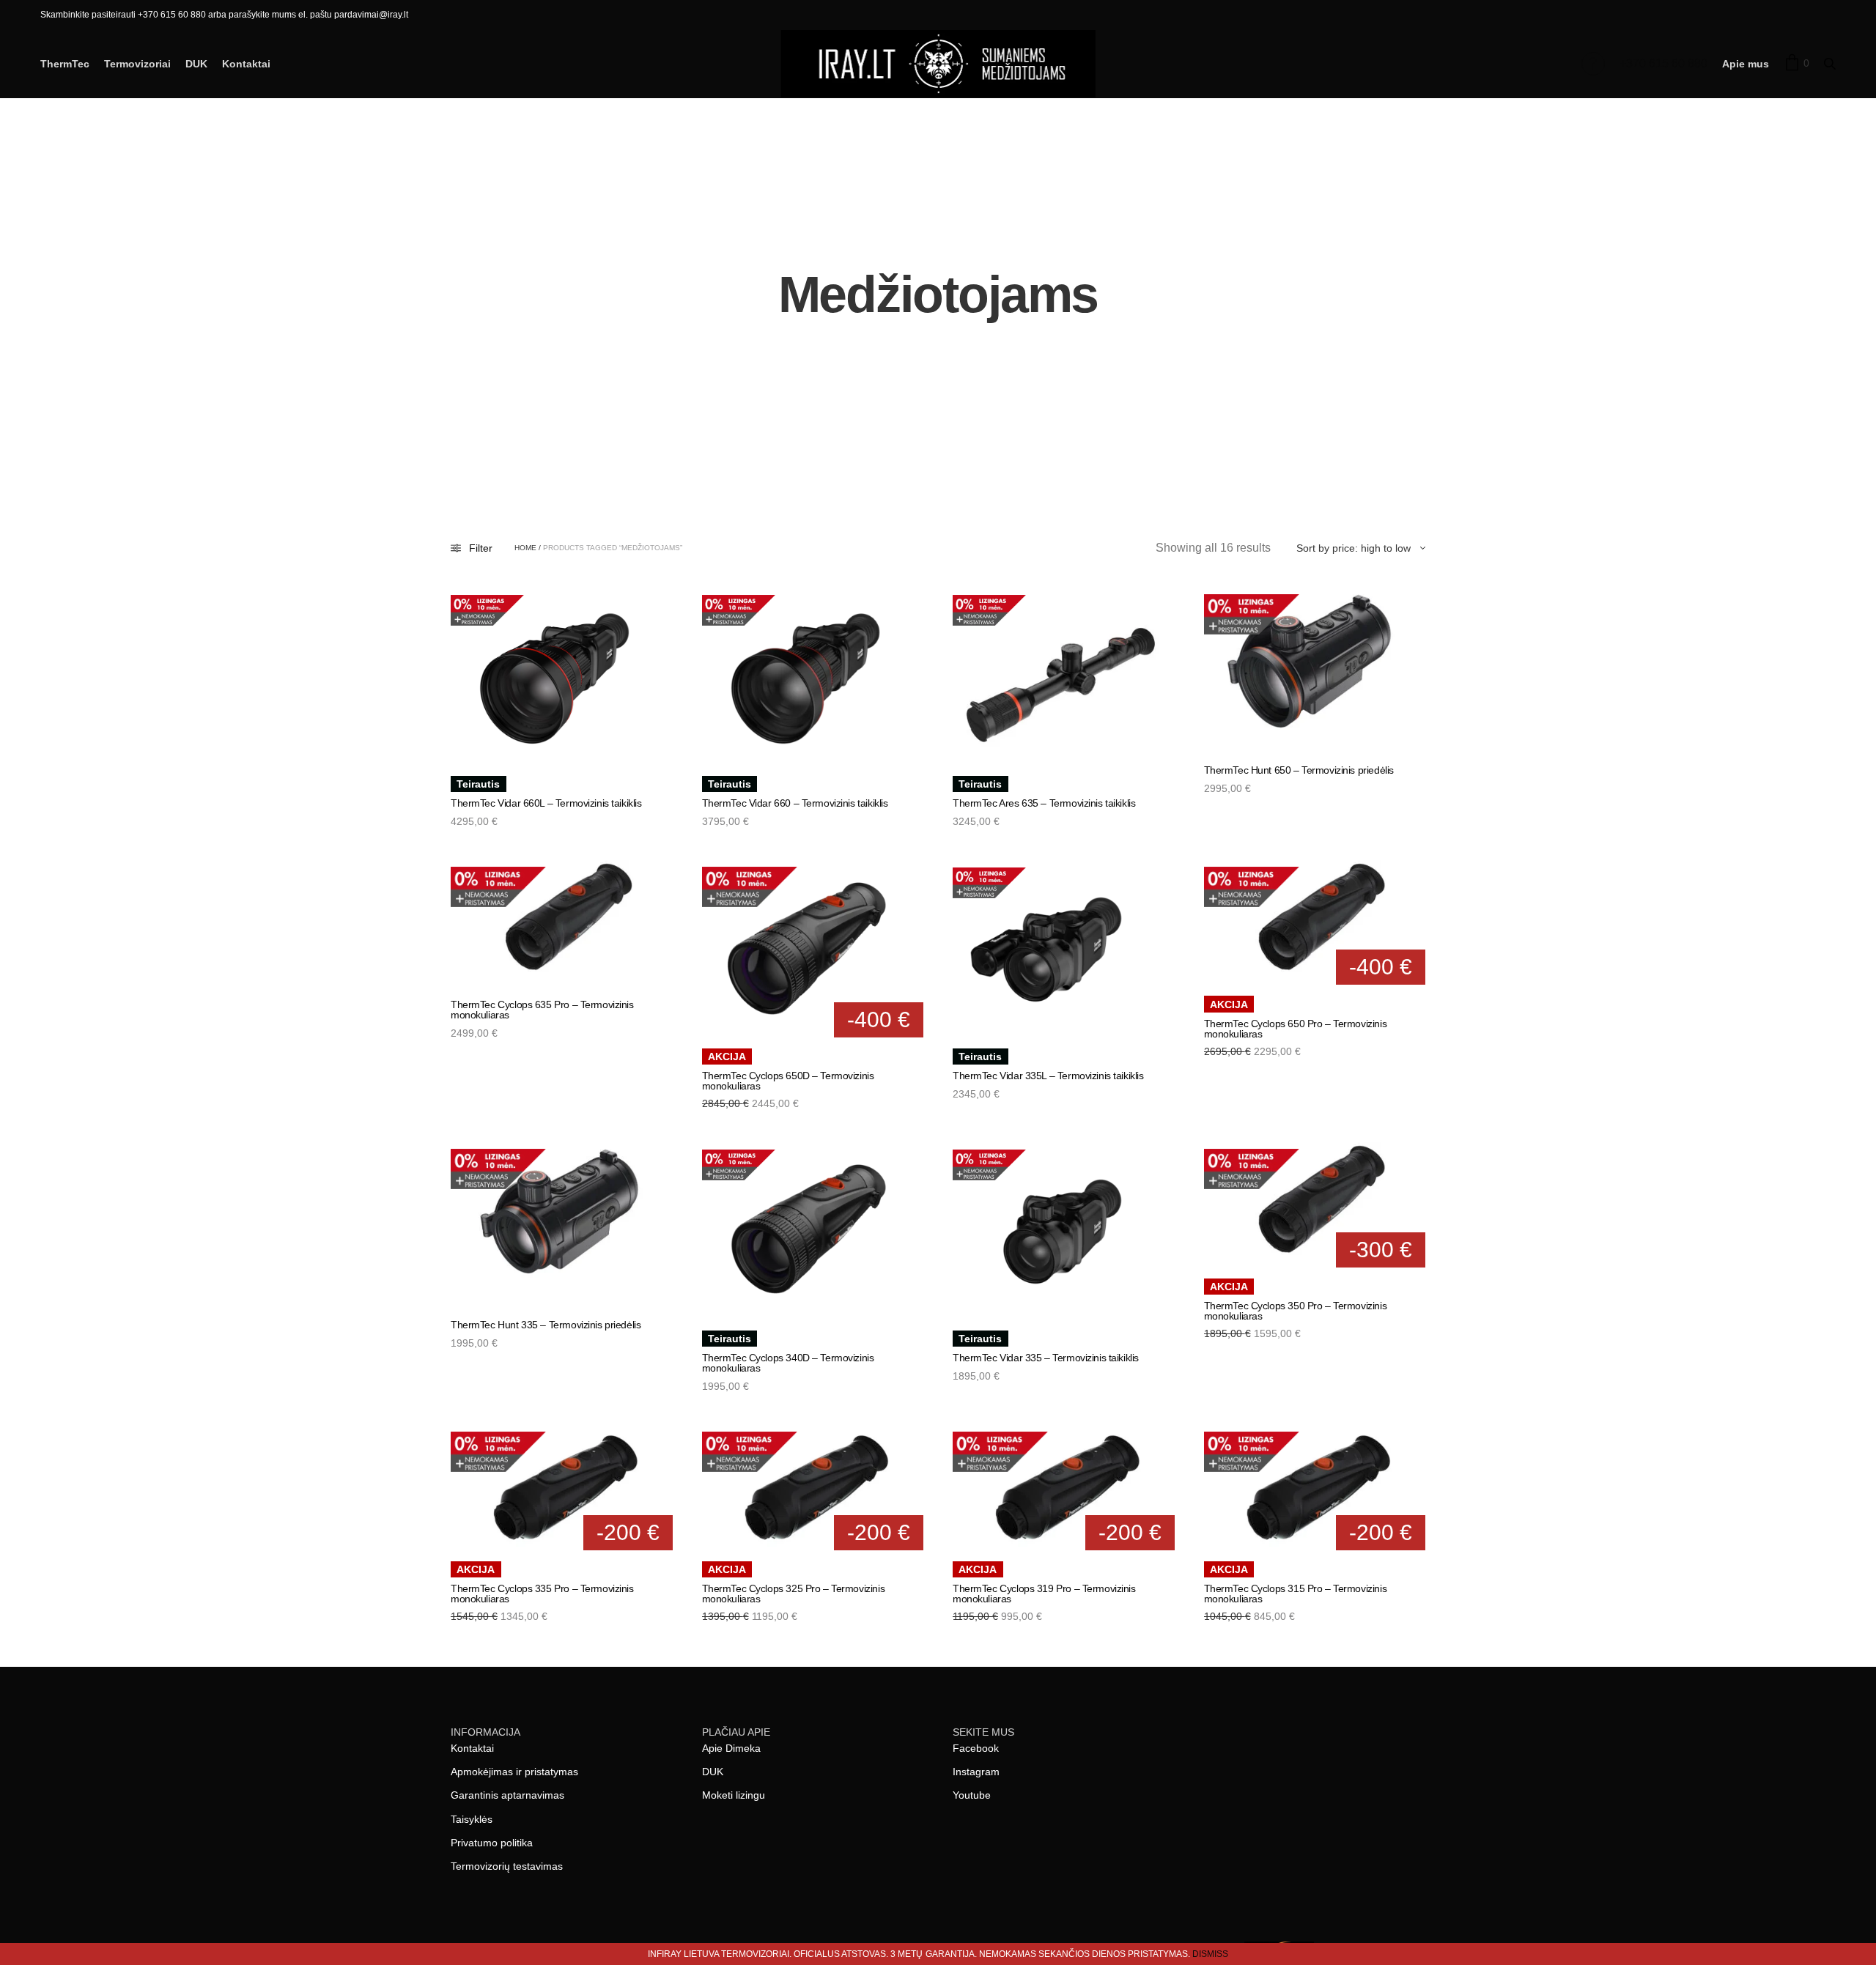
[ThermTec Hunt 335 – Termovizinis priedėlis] (562, 1224)
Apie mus (1746, 64)
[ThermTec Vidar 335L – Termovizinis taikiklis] (1064, 949)
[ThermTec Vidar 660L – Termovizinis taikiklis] (562, 676)
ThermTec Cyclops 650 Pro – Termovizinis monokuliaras (1296, 1029)
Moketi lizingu (734, 1795)
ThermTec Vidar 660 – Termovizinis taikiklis (795, 803)
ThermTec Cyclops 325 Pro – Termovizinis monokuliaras (794, 1594)
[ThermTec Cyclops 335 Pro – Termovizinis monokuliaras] (562, 1487)
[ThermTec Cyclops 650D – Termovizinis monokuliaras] (813, 949)
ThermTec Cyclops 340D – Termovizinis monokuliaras (788, 1363)
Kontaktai (246, 64)
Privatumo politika (492, 1843)
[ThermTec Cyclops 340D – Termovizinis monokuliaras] (813, 1231)
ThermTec (65, 64)
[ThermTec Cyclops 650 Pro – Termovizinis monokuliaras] (1315, 922)
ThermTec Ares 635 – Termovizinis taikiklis (1044, 803)
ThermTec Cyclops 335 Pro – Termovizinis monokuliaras (542, 1594)
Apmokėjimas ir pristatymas (514, 1772)
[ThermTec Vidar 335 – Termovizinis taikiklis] (1064, 1231)
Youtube (972, 1795)
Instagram (976, 1772)
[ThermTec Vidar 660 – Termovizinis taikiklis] (813, 676)
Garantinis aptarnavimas (507, 1795)
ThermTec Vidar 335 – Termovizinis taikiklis (1046, 1358)
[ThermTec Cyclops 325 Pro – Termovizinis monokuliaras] (813, 1487)
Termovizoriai (137, 64)
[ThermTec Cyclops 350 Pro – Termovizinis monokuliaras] (1315, 1204)
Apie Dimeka (731, 1748)
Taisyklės (472, 1819)
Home (525, 548)
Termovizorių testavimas (507, 1866)
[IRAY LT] (938, 64)
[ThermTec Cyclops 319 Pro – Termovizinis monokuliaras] (1064, 1487)
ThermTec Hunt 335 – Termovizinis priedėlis (546, 1325)
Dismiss (1210, 1954)
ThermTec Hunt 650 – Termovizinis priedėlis (1299, 770)
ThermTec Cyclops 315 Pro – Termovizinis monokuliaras (1296, 1594)
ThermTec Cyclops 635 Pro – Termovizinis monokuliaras (542, 1010)
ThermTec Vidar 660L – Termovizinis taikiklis (546, 803)
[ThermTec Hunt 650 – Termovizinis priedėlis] (1315, 669)
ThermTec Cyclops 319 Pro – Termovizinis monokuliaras (1044, 1594)
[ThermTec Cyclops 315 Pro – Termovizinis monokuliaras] (1315, 1487)
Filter (481, 548)
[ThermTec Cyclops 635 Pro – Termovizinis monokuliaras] (562, 922)
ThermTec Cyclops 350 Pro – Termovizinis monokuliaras (1296, 1311)
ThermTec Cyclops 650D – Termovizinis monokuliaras (788, 1081)
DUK (196, 64)
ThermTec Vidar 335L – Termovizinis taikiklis (1048, 1076)
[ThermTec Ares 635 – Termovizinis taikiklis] (1064, 676)
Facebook (976, 1748)
